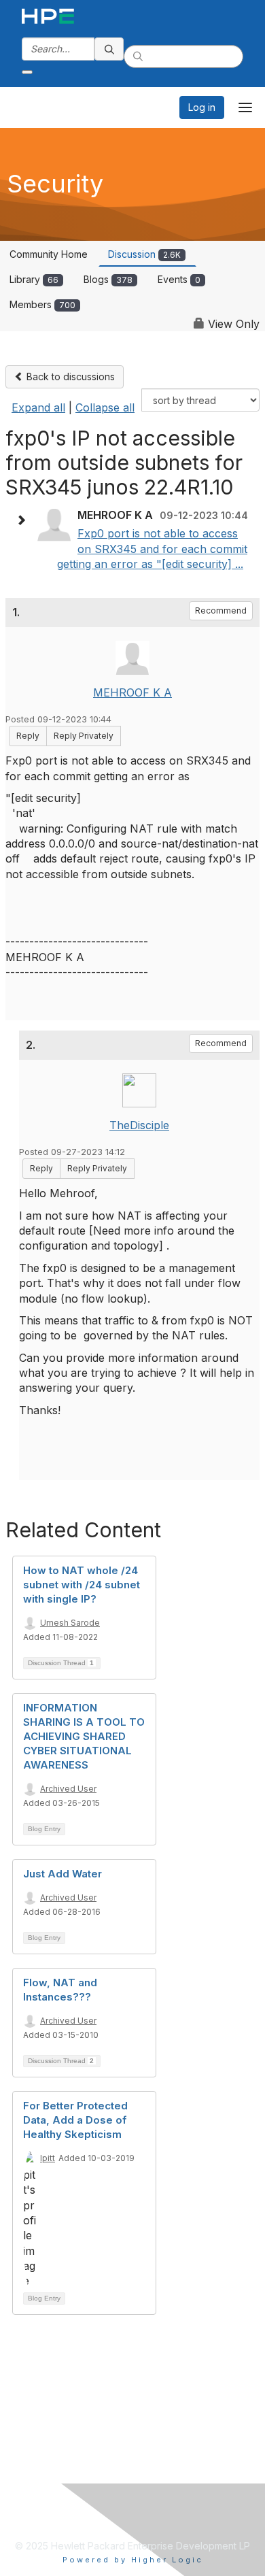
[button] (24, 520)
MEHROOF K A (132, 692)
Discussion (144, 254)
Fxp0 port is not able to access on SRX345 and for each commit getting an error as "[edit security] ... (152, 549)
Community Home (49, 254)
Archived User (68, 1789)
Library (34, 279)
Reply (28, 736)
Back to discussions (69, 377)
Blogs (108, 279)
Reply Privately (84, 736)
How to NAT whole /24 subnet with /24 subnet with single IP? (82, 1585)
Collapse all (105, 407)
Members (42, 304)
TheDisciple (139, 1125)
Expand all (38, 407)
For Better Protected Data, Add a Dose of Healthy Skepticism (75, 2120)
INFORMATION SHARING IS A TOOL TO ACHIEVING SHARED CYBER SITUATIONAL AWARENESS (84, 1736)
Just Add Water (63, 1874)
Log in (202, 107)
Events (179, 279)
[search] (109, 49)
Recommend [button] (221, 610)
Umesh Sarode (70, 1623)
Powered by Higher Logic (133, 2560)
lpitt (48, 2158)
